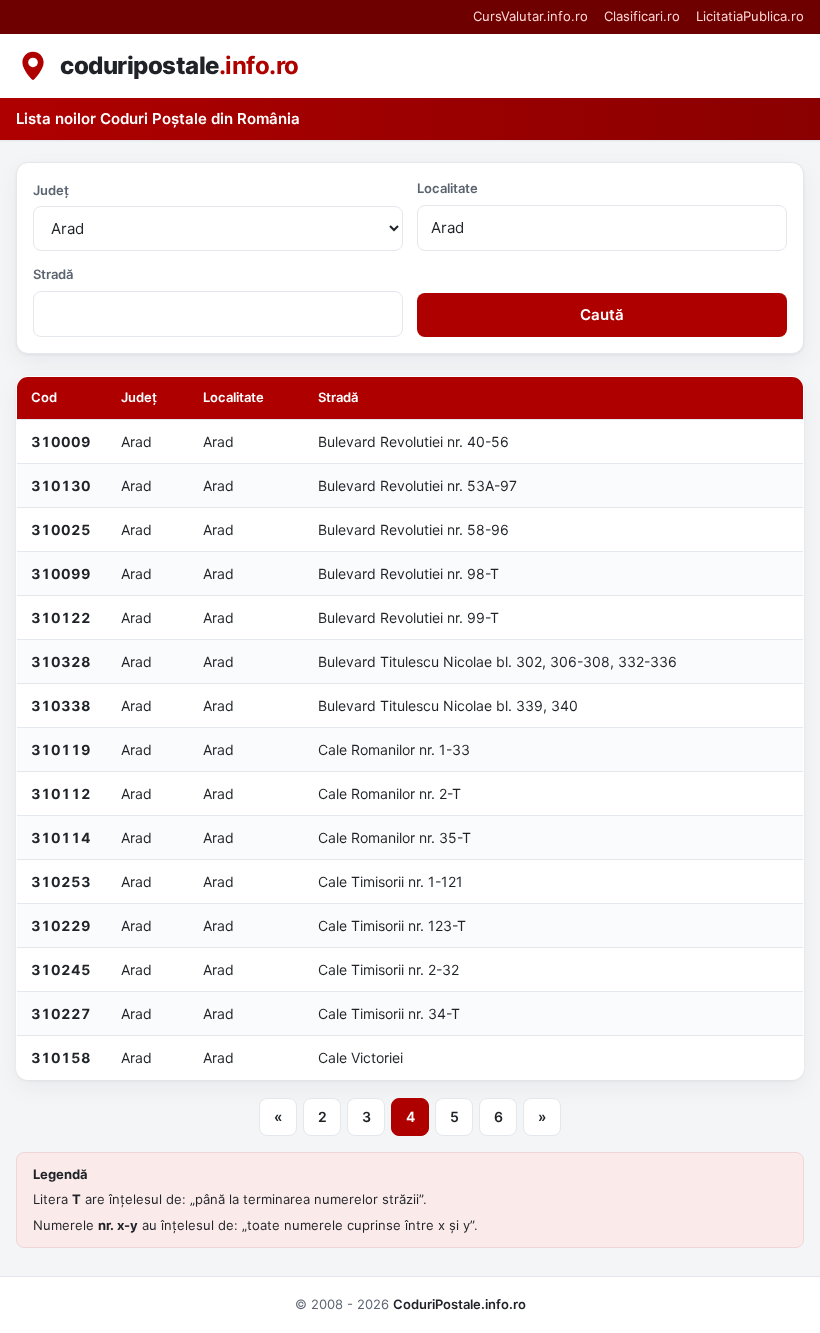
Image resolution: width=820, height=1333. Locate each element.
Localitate (447, 188)
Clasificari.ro (642, 16)
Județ (51, 190)
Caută (602, 314)
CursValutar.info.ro (530, 16)
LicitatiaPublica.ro (750, 16)
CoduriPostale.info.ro (459, 1304)
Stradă (53, 274)
